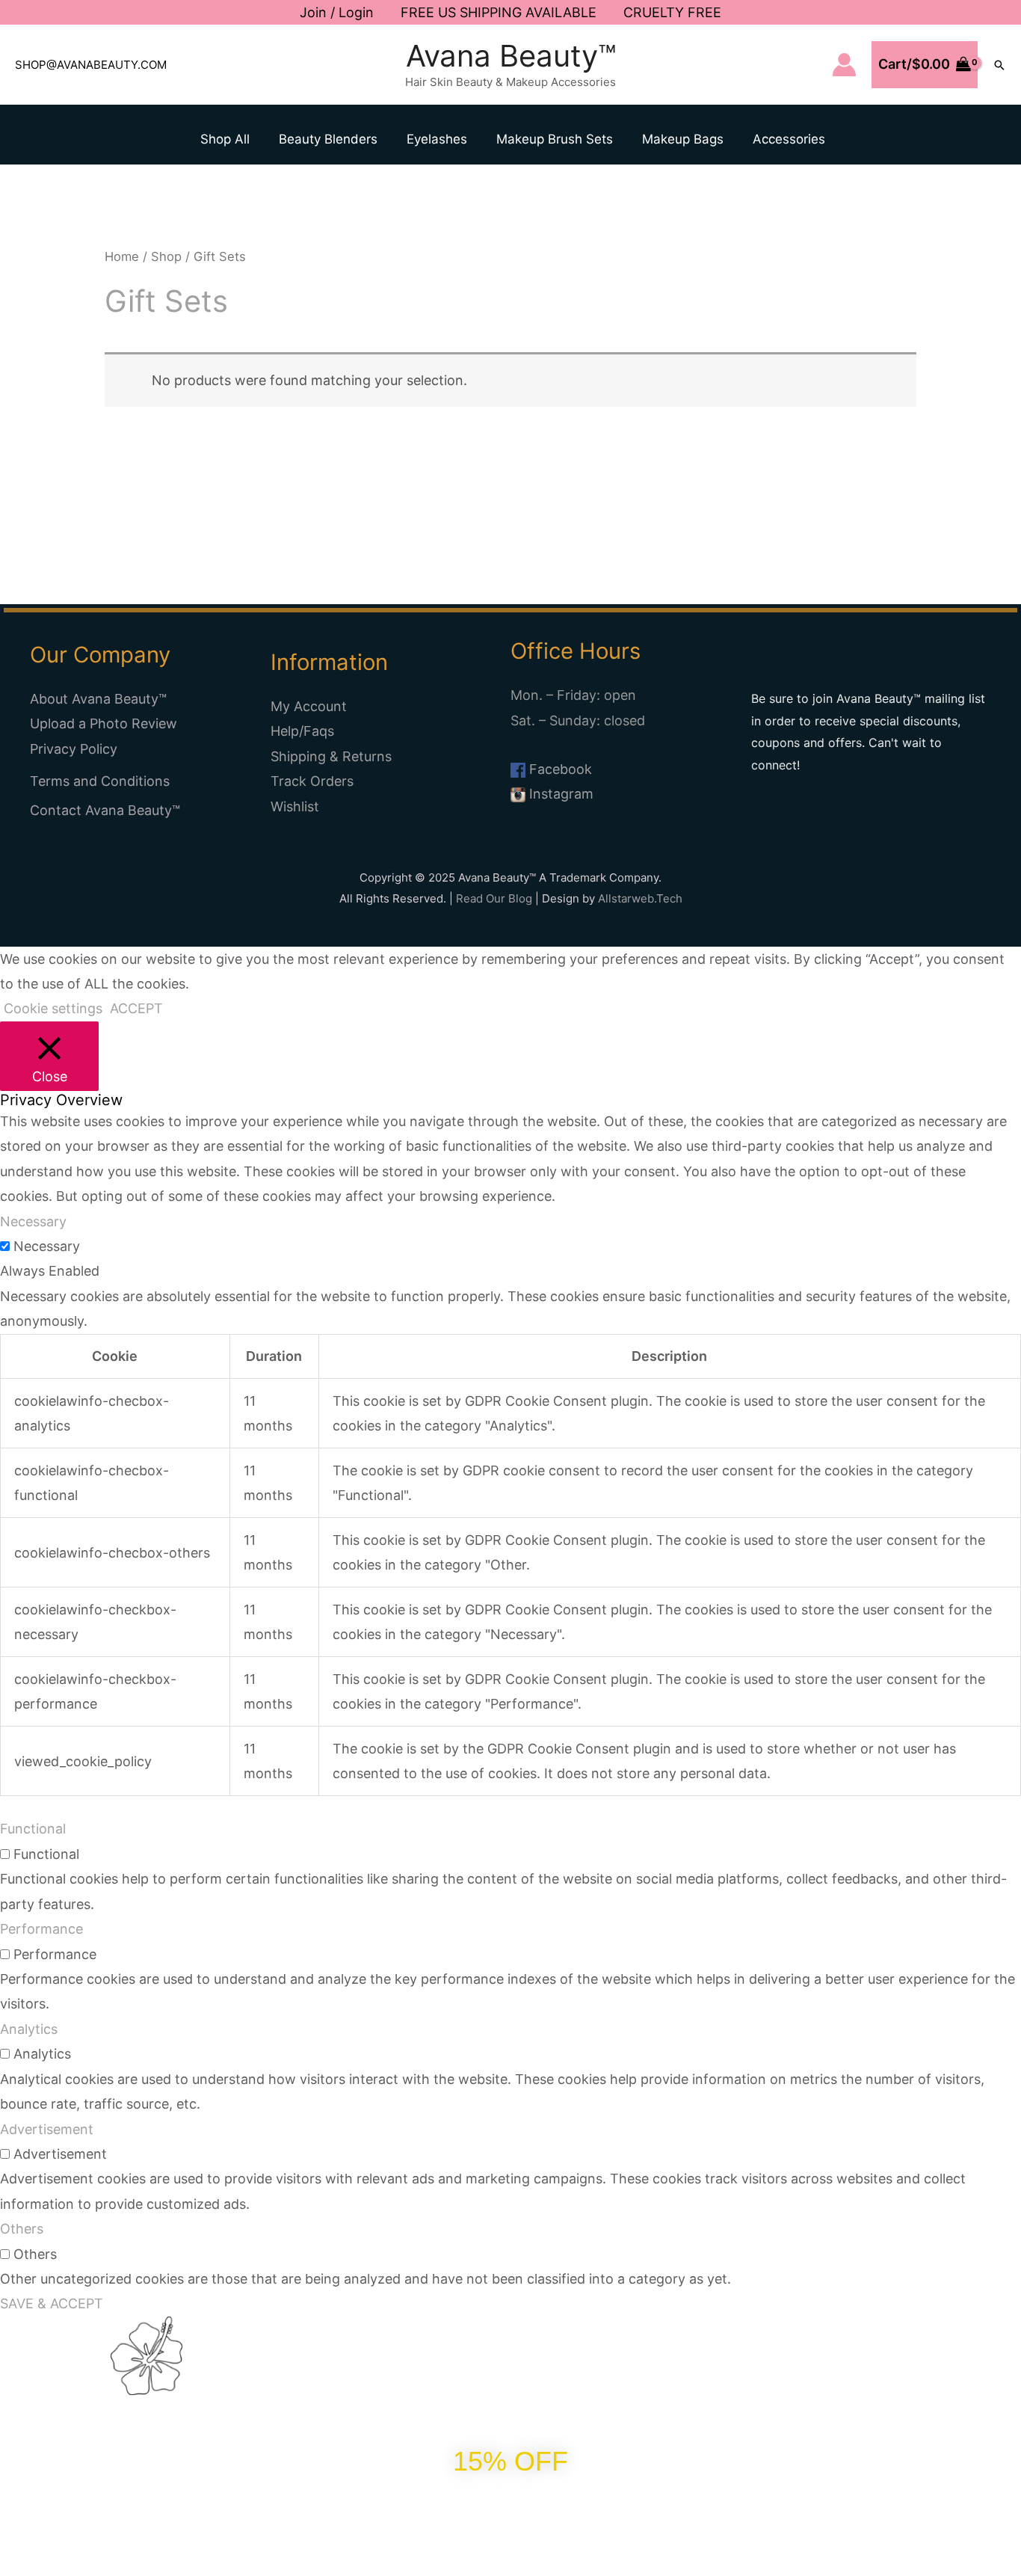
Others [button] (22, 2229)
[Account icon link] (844, 65)
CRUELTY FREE (672, 12)
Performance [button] (41, 1929)
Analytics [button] (29, 2029)
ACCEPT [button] (136, 1008)
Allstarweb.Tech (640, 898)
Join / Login (337, 12)
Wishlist (295, 806)
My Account (309, 706)
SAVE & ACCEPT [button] (52, 2303)
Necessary (47, 1246)
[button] (999, 65)
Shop (166, 256)
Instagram (559, 794)
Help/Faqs (302, 731)
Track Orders (312, 781)
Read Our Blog (494, 898)
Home (122, 256)
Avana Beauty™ (511, 56)
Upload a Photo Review (104, 723)
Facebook (559, 769)
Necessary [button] (33, 1221)
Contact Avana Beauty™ (105, 810)
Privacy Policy (74, 749)
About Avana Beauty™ (98, 699)
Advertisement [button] (47, 2129)
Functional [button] (33, 1829)
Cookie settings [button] (53, 1008)
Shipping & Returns (331, 756)
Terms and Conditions (100, 781)
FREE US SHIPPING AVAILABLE (499, 12)
